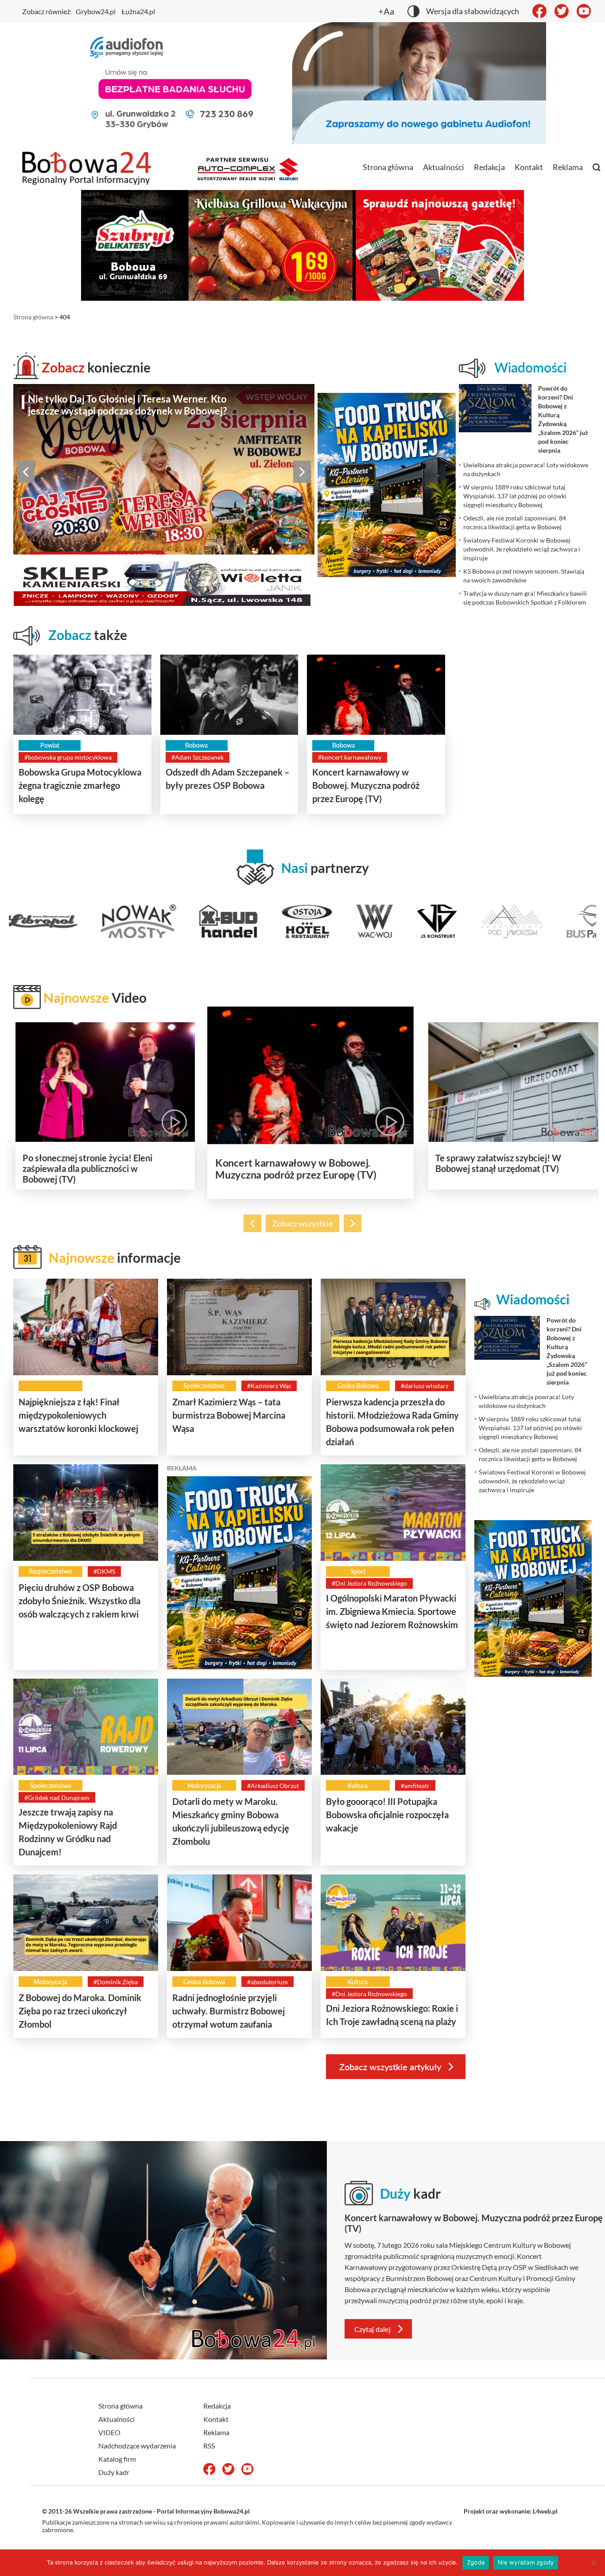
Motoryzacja (204, 1786)
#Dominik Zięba (116, 1982)
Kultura (358, 1786)
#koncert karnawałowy (350, 757)
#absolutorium (268, 1982)
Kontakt (529, 167)
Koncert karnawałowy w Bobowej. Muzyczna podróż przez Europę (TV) (366, 785)
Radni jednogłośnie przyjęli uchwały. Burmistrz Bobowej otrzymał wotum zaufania (229, 2011)
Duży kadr (114, 2472)
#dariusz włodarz (425, 1386)
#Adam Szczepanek (198, 757)
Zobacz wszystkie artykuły (390, 2067)
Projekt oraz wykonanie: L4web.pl (511, 2511)
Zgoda (476, 2562)
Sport (358, 1571)
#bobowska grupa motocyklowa (68, 757)
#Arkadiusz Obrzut (273, 1786)
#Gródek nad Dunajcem (57, 1798)
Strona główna (388, 167)
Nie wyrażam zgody (526, 2562)
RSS (209, 2446)
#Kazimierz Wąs (269, 1386)
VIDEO (109, 2432)
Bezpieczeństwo (50, 1571)
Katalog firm (117, 2459)
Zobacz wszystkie (302, 1223)
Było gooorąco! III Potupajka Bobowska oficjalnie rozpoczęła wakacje (387, 1815)
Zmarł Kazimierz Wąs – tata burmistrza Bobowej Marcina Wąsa (229, 1415)
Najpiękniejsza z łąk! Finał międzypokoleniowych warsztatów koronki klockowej (78, 1415)
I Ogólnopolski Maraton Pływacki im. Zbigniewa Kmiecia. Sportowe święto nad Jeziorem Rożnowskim (392, 1611)
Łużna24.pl (138, 11)
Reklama (568, 167)
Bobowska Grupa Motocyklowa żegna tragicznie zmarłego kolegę (80, 785)
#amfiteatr (415, 1786)
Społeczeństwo (204, 1386)
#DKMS (104, 1571)
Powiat (50, 745)
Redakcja (489, 167)
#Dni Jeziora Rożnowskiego (369, 1583)
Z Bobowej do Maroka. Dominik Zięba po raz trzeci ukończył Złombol (80, 2011)
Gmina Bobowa (358, 1386)
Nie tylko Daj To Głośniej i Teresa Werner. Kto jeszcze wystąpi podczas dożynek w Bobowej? (127, 405)
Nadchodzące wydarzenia (137, 2446)
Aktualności (444, 167)
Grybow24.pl (96, 11)
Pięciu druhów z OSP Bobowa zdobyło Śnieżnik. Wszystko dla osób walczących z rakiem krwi (80, 1601)
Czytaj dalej (372, 2329)
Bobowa (196, 745)
